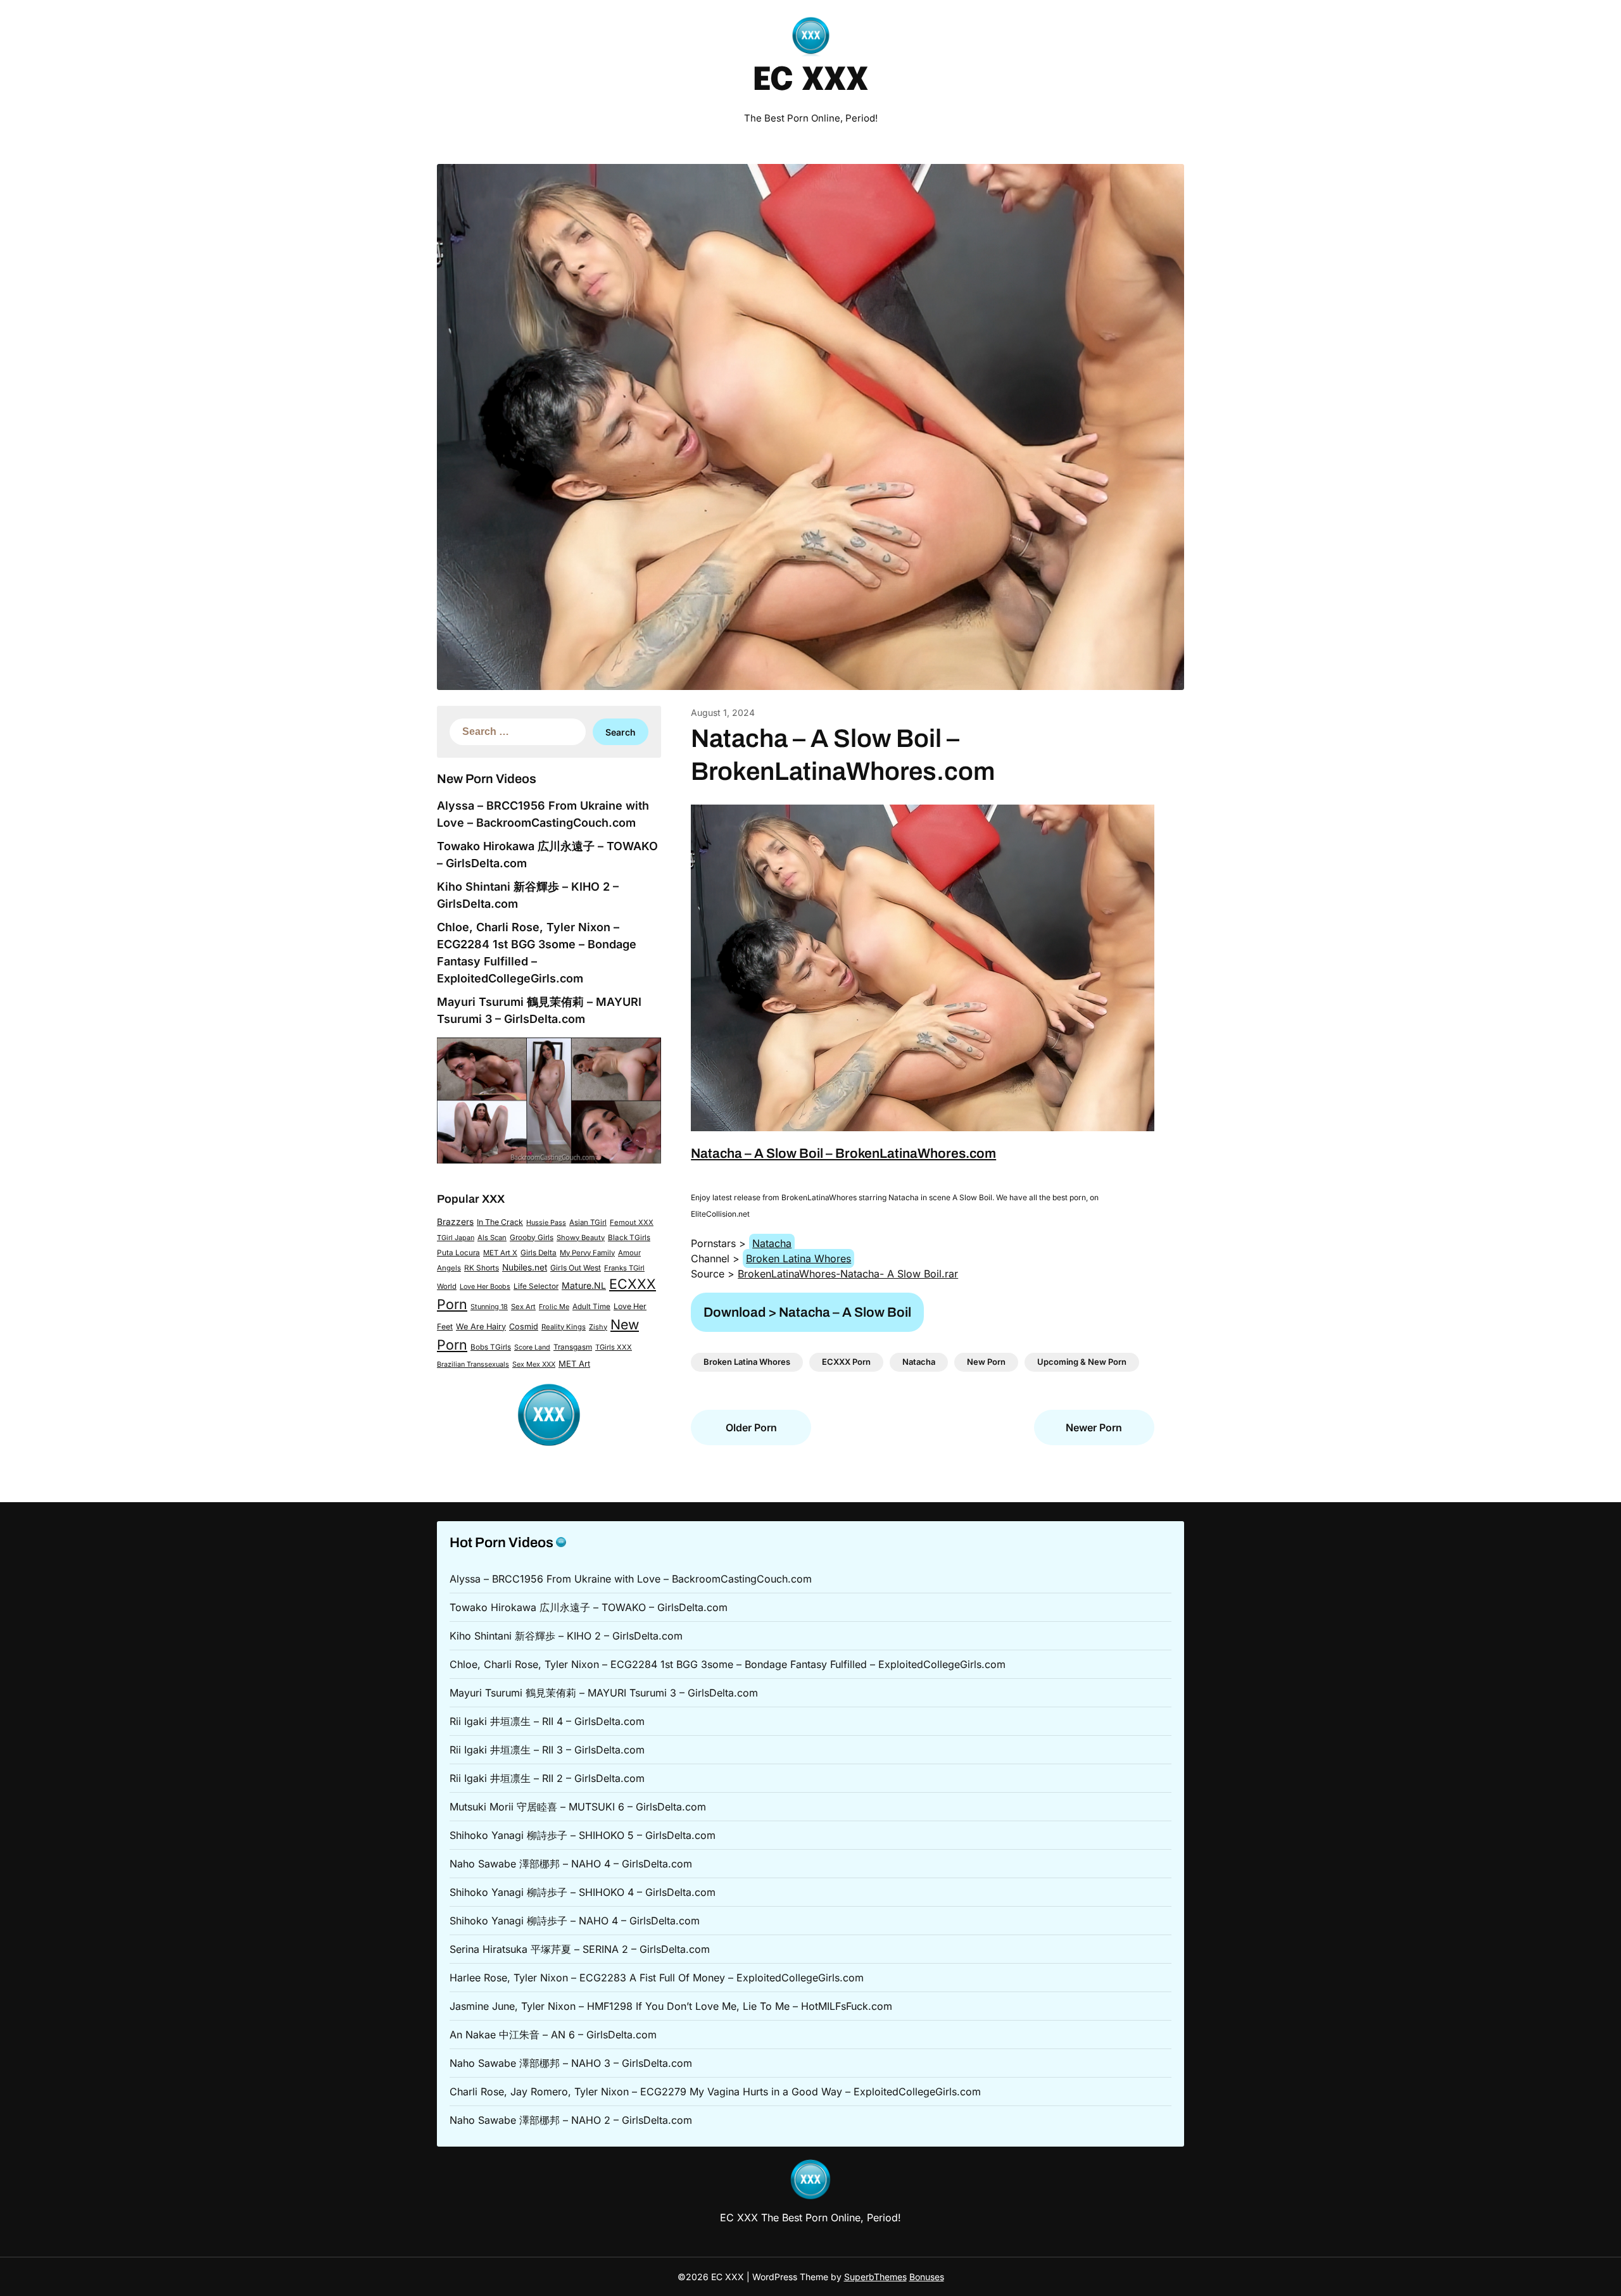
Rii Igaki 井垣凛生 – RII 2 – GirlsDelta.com (547, 1778)
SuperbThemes (875, 2277)
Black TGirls (629, 1238)
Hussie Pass (546, 1222)
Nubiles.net (525, 1267)
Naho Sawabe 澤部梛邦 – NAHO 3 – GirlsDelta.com (571, 2063)
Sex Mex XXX (534, 1364)
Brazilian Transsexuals (473, 1364)
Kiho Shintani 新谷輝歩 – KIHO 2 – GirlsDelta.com (566, 1636)
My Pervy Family (587, 1253)
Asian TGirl (588, 1222)
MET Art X (500, 1253)
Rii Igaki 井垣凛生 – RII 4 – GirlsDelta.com (547, 1721)
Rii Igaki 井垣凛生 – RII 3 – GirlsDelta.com (547, 1750)
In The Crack (500, 1222)
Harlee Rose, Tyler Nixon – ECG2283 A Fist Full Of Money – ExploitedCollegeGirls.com (657, 1978)
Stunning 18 (489, 1307)
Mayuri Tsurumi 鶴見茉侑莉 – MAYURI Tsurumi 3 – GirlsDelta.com (604, 1693)
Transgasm (573, 1347)
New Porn (986, 1362)
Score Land (532, 1347)
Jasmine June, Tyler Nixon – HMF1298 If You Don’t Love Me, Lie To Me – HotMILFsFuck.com (671, 2006)
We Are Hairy (481, 1327)
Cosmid (524, 1327)
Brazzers (455, 1222)
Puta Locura (458, 1253)
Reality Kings (564, 1327)
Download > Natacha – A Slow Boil (807, 1312)
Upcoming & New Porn (1082, 1362)
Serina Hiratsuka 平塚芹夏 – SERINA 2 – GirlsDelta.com (580, 1949)
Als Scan (492, 1238)
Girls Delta (539, 1253)
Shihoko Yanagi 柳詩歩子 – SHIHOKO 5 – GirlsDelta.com (583, 1835)
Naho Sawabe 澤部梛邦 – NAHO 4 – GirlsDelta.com (571, 1864)
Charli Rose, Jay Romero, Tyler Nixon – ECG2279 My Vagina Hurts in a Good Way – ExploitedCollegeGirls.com (715, 2092)
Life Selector (536, 1286)
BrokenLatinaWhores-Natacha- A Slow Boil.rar (848, 1274)
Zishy (598, 1327)
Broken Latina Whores (798, 1258)
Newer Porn (1094, 1427)
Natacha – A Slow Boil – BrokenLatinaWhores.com (843, 1153)
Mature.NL (584, 1285)
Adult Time (591, 1307)
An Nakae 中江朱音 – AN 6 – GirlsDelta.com (553, 2035)
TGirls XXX (614, 1347)
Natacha (772, 1243)
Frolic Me (554, 1307)
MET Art (574, 1364)
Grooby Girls (532, 1238)
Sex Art (523, 1307)
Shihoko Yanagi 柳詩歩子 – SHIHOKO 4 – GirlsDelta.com (583, 1892)
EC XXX (810, 81)
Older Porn (751, 1427)
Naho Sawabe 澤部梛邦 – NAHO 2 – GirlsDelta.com (571, 2120)
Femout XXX (632, 1222)
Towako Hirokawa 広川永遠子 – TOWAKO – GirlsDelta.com (589, 1607)
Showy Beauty (581, 1238)
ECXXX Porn (846, 1362)
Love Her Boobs (485, 1287)
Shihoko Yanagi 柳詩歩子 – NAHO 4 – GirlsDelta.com (575, 1921)
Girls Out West (576, 1268)
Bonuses (927, 2277)
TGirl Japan (456, 1238)
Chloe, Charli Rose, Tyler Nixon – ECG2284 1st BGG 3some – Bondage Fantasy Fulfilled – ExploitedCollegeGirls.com (728, 1664)
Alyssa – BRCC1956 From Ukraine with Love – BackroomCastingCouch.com (631, 1579)
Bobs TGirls (491, 1347)
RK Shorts (482, 1268)
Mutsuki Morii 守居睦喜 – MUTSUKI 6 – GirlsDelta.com (578, 1807)
